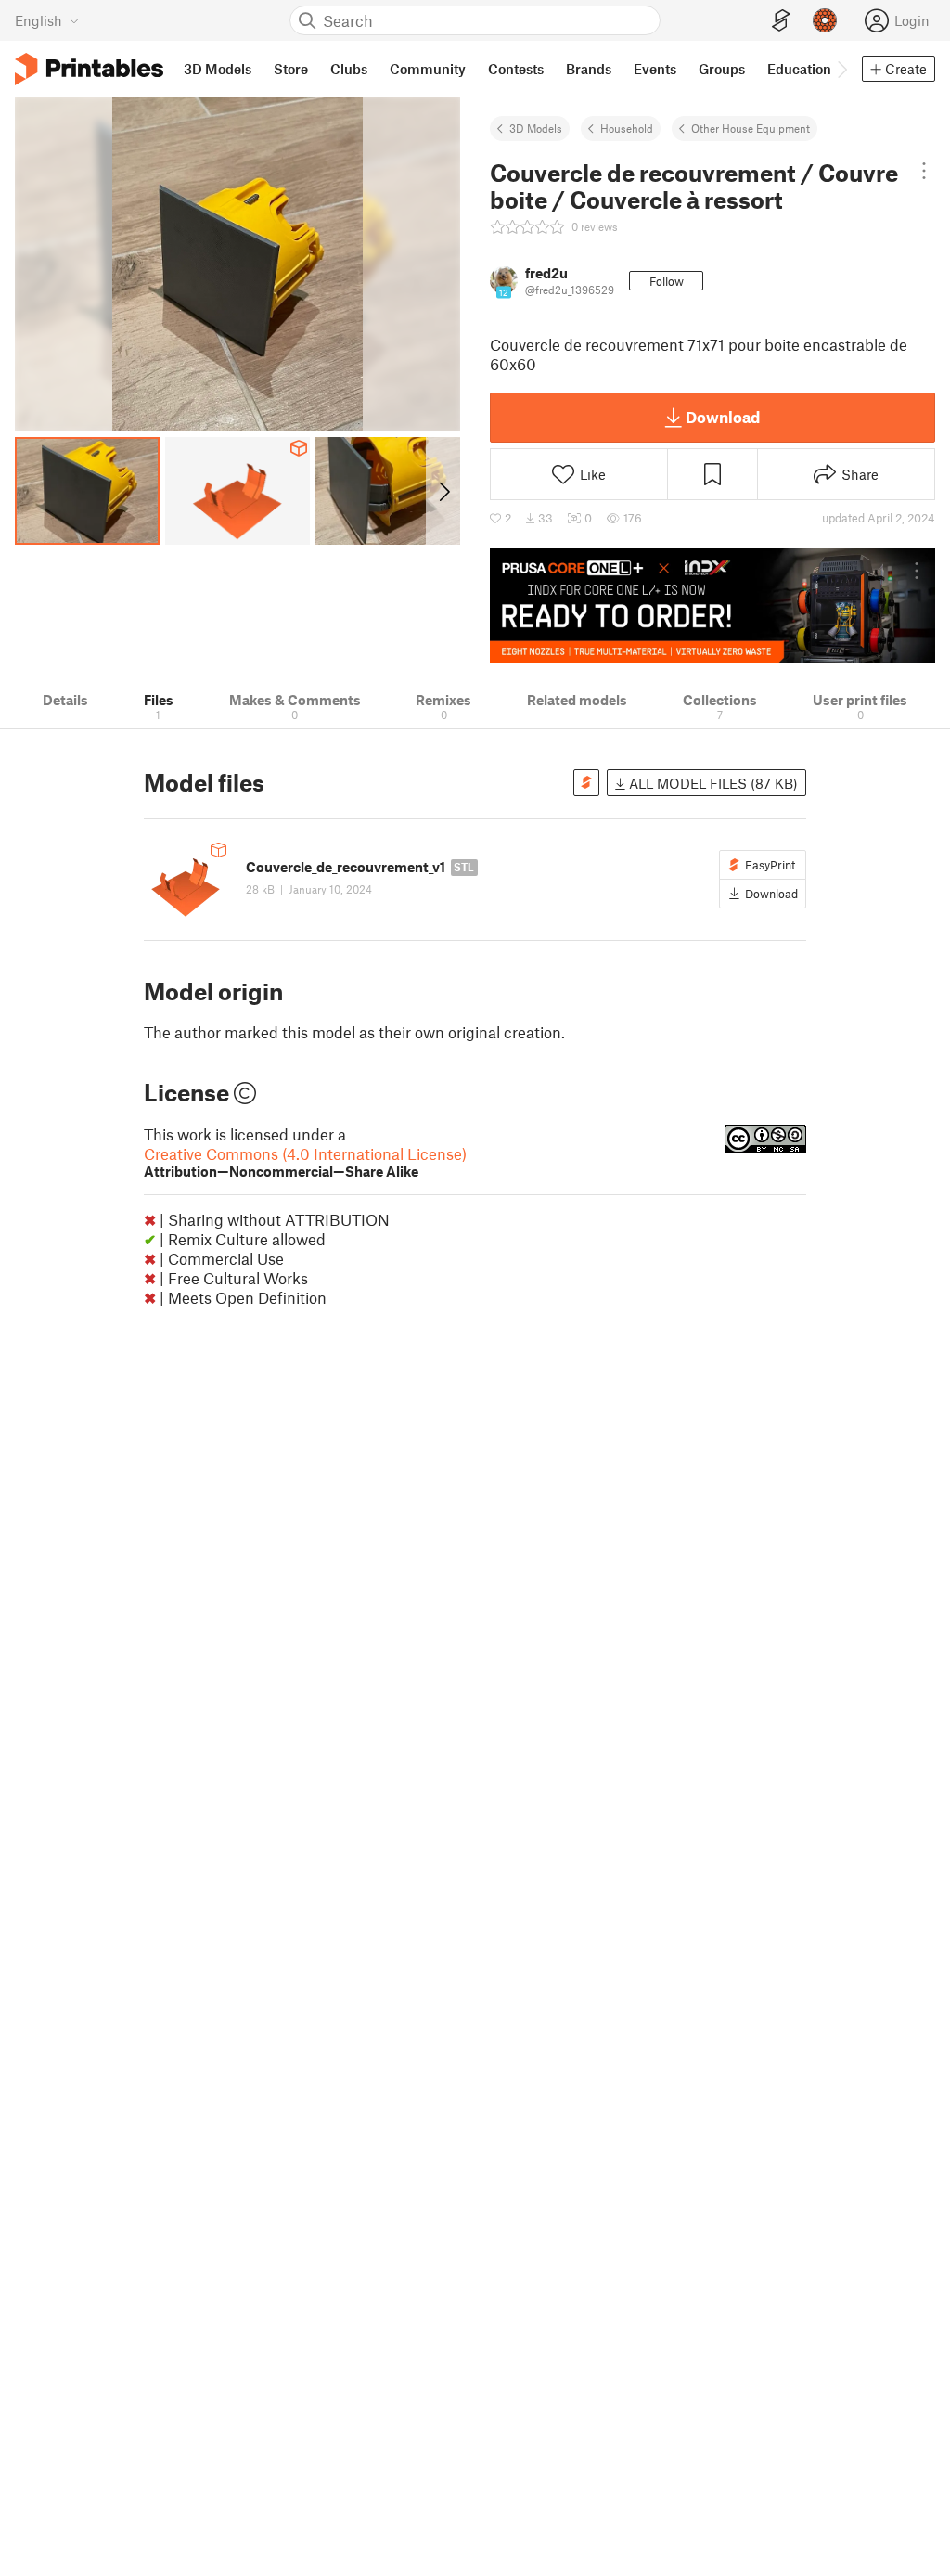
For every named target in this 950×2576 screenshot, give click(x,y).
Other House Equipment (751, 128)
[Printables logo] (89, 69)
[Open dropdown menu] (924, 171)
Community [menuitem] (428, 69)
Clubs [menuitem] (349, 69)
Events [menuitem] (655, 69)
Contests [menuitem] (516, 69)
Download (723, 417)
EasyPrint (770, 865)
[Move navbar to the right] (841, 69)
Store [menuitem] (291, 69)
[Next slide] (443, 491)
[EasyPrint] (781, 21)
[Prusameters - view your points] (825, 20)
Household (627, 128)
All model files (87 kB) (712, 783)
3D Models (536, 128)
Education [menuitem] (799, 69)
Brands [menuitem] (589, 69)
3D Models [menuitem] (218, 69)
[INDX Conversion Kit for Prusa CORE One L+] (712, 606)
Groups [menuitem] (722, 69)
